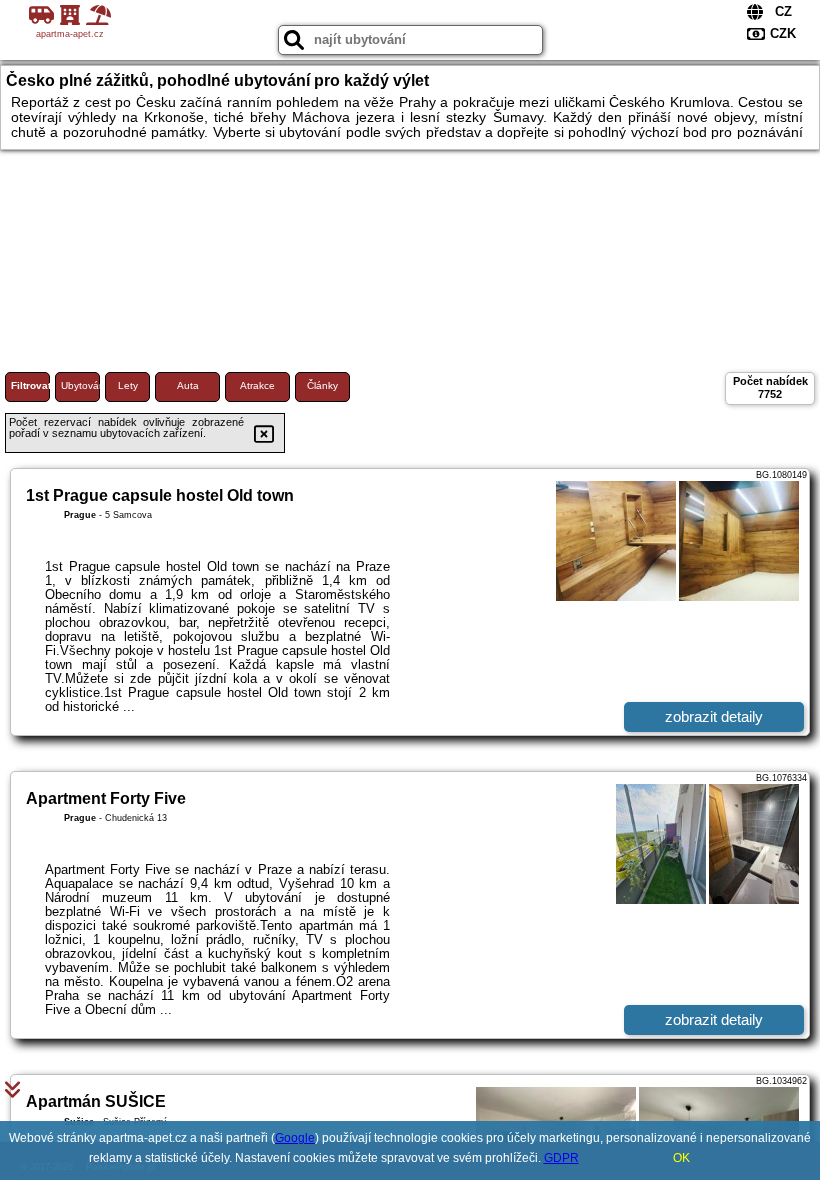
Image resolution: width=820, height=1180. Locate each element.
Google (295, 1138)
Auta (188, 385)
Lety (128, 385)
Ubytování (80, 385)
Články (322, 385)
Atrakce (257, 385)
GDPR (561, 1158)
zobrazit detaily (714, 716)
